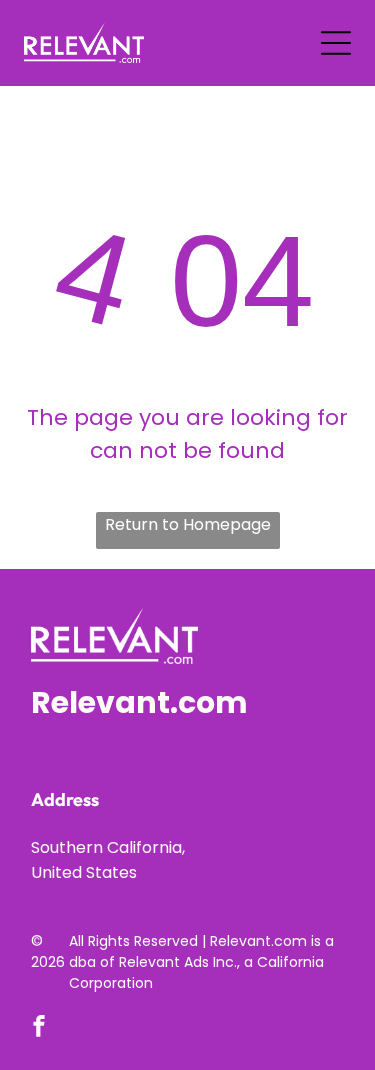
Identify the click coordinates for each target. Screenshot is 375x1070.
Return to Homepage (188, 524)
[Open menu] (336, 43)
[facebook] (39, 1028)
